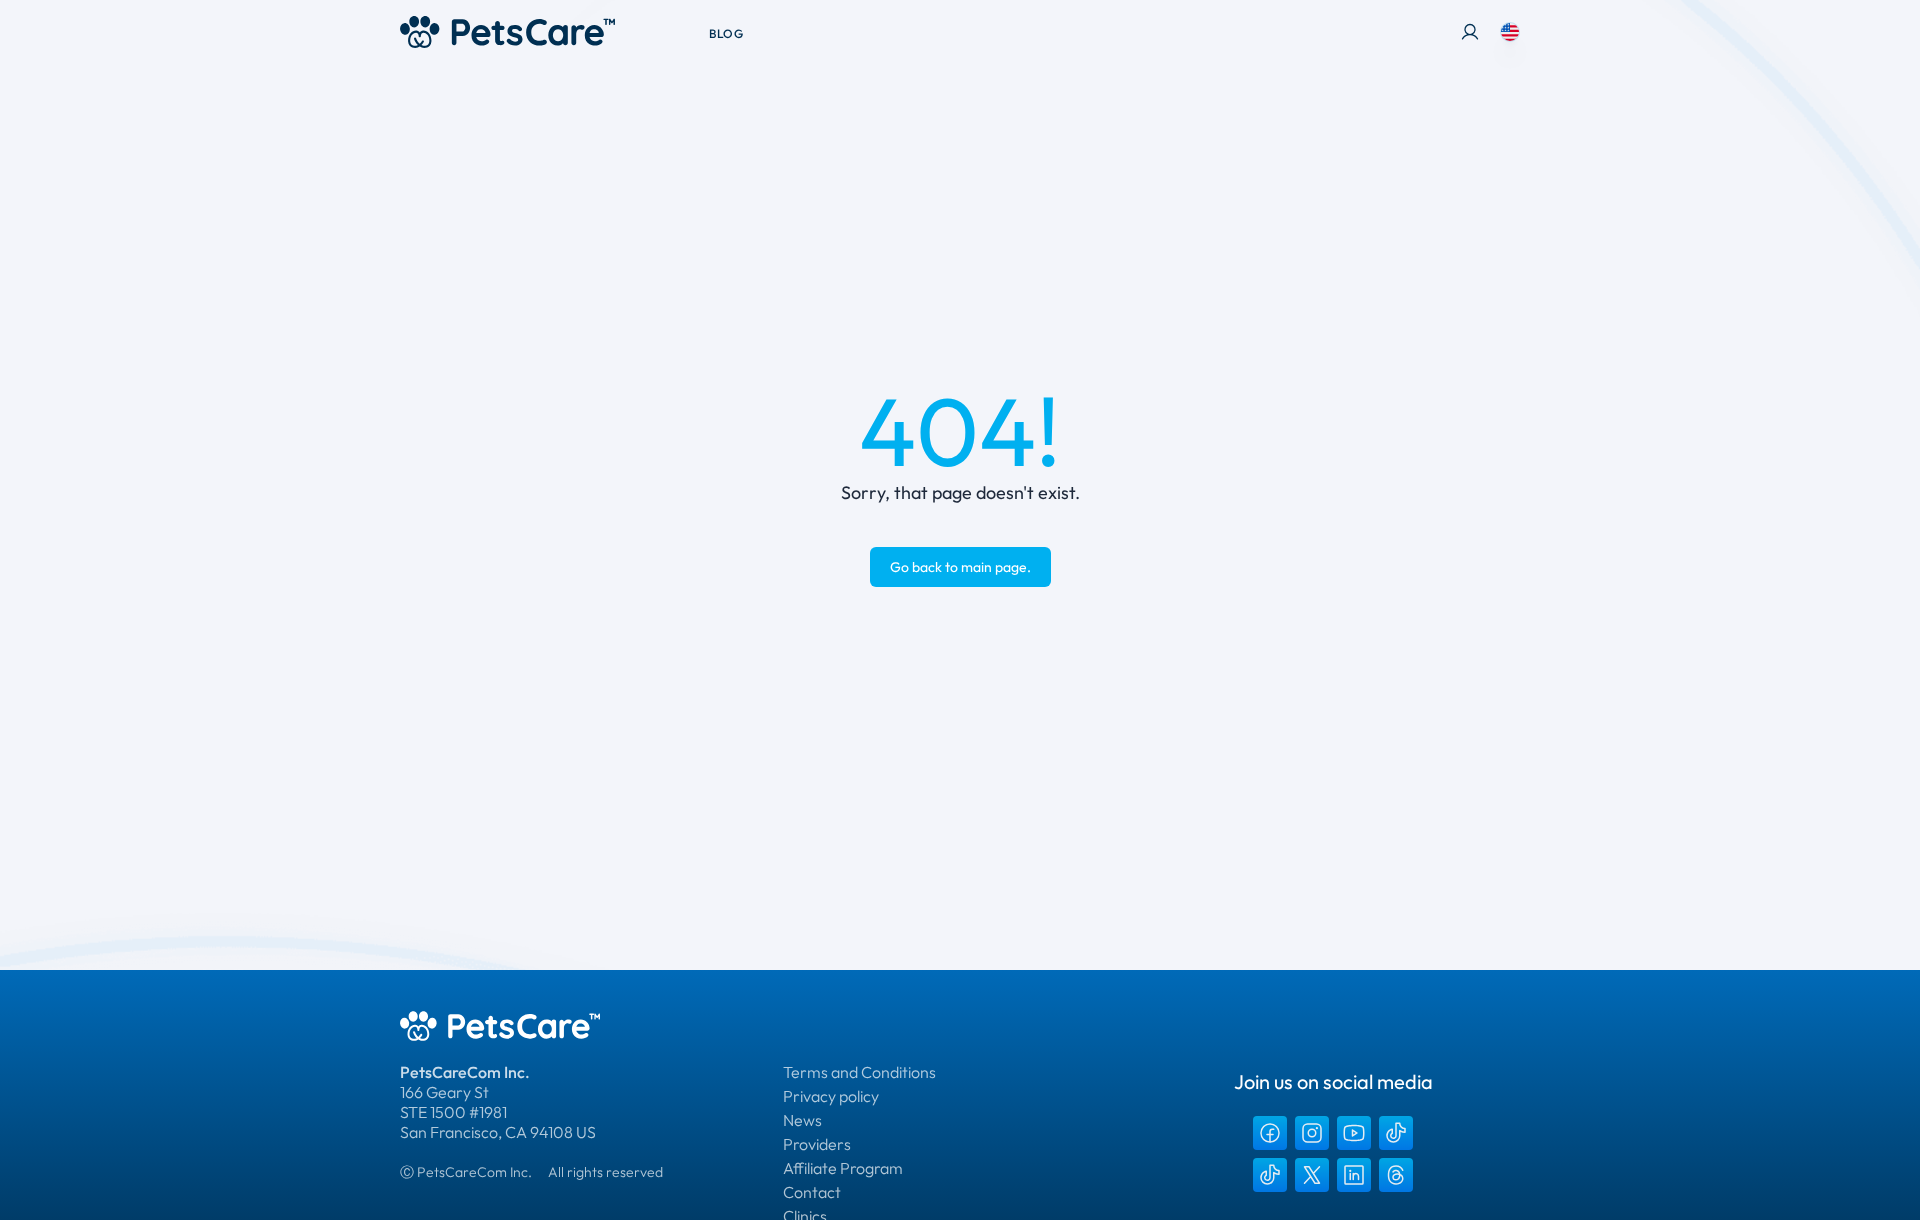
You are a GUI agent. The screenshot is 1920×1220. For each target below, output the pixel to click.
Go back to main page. (960, 567)
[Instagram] (1312, 1133)
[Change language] (1510, 32)
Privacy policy (831, 1096)
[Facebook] (1270, 1133)
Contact (812, 1192)
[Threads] (1396, 1175)
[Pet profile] (1470, 32)
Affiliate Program (843, 1168)
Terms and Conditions (859, 1072)
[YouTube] (1354, 1133)
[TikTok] (1396, 1133)
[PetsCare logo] (507, 32)
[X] (1312, 1175)
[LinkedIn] (1354, 1175)
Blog (726, 33)
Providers (817, 1144)
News (802, 1120)
